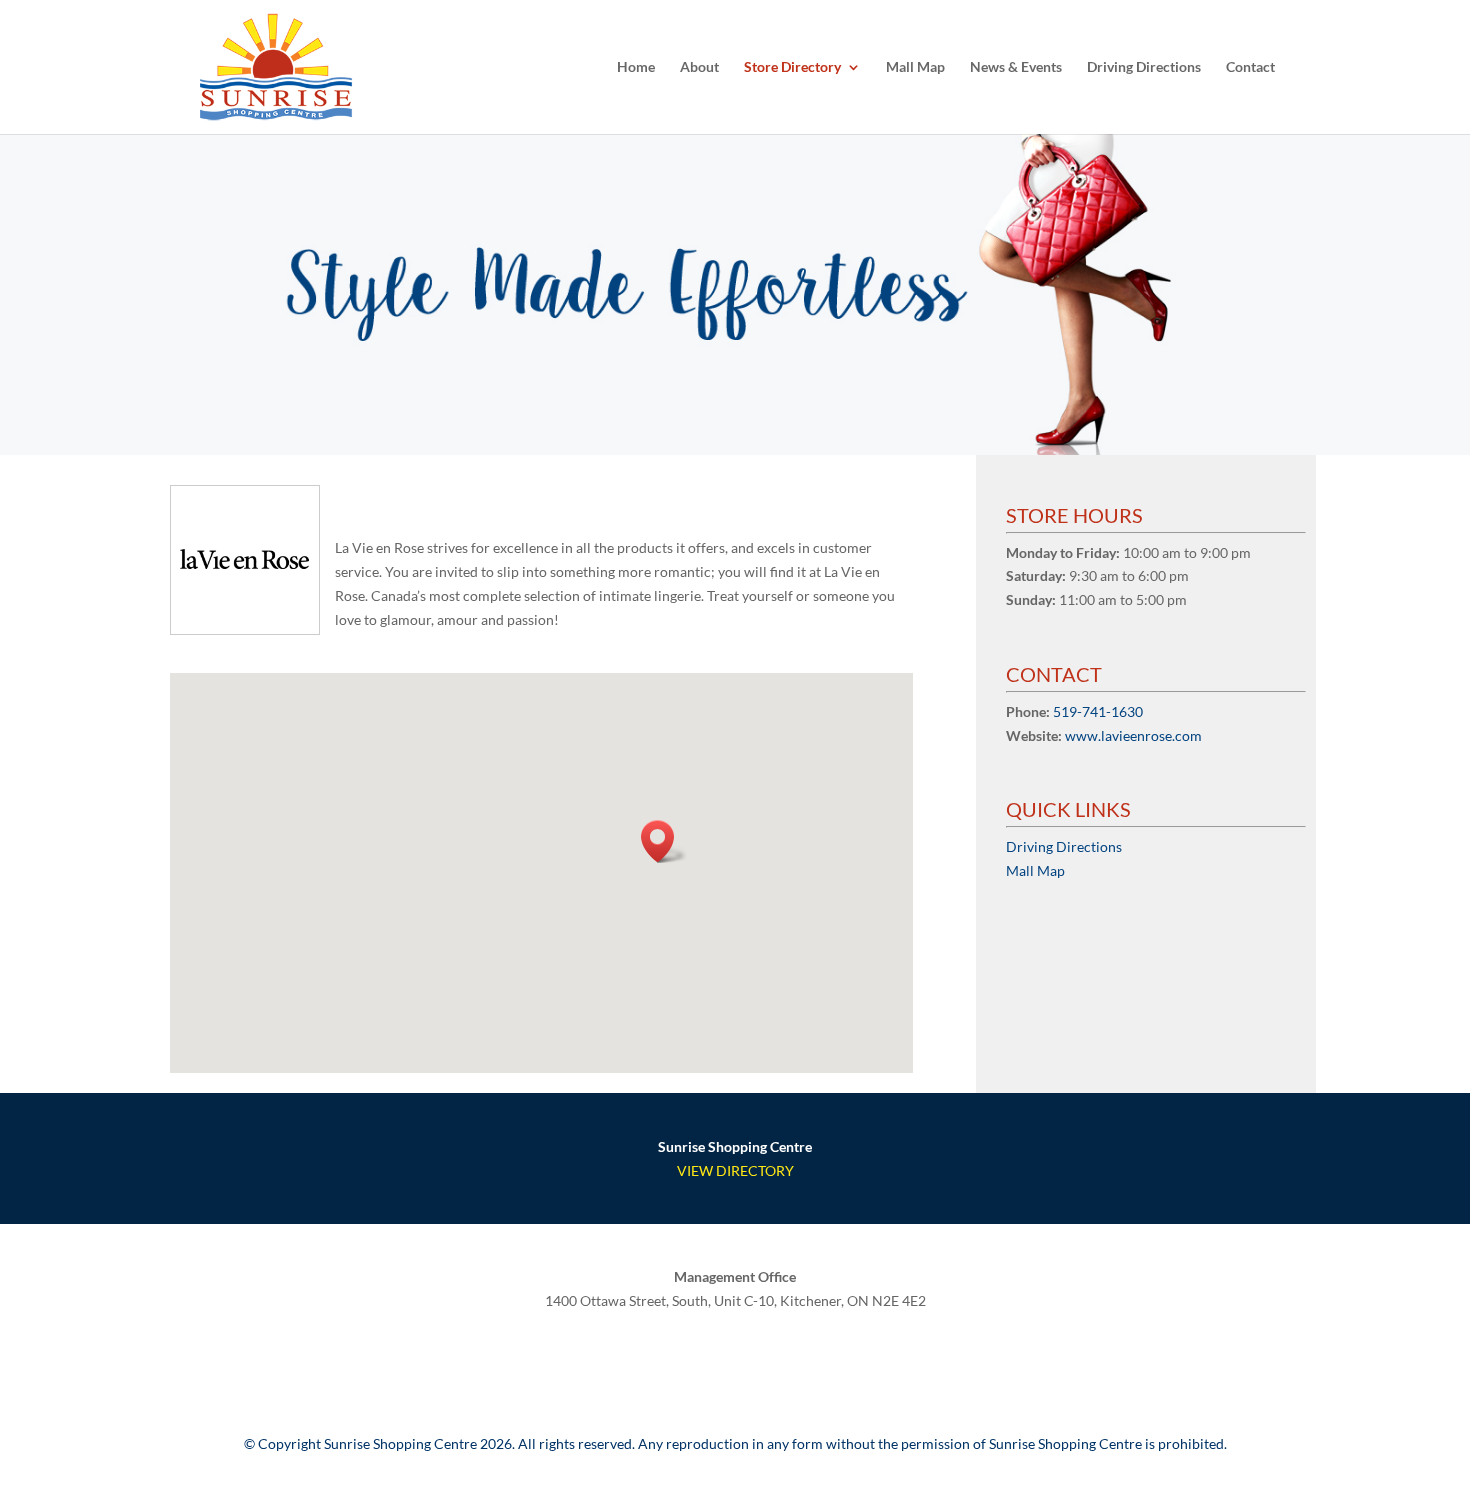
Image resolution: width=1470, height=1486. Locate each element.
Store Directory (792, 67)
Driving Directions (1144, 67)
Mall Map (915, 67)
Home (636, 67)
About (699, 67)
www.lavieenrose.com (1133, 735)
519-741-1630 (1098, 711)
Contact (1250, 67)
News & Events (1016, 67)
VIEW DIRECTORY (735, 1170)
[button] (664, 841)
